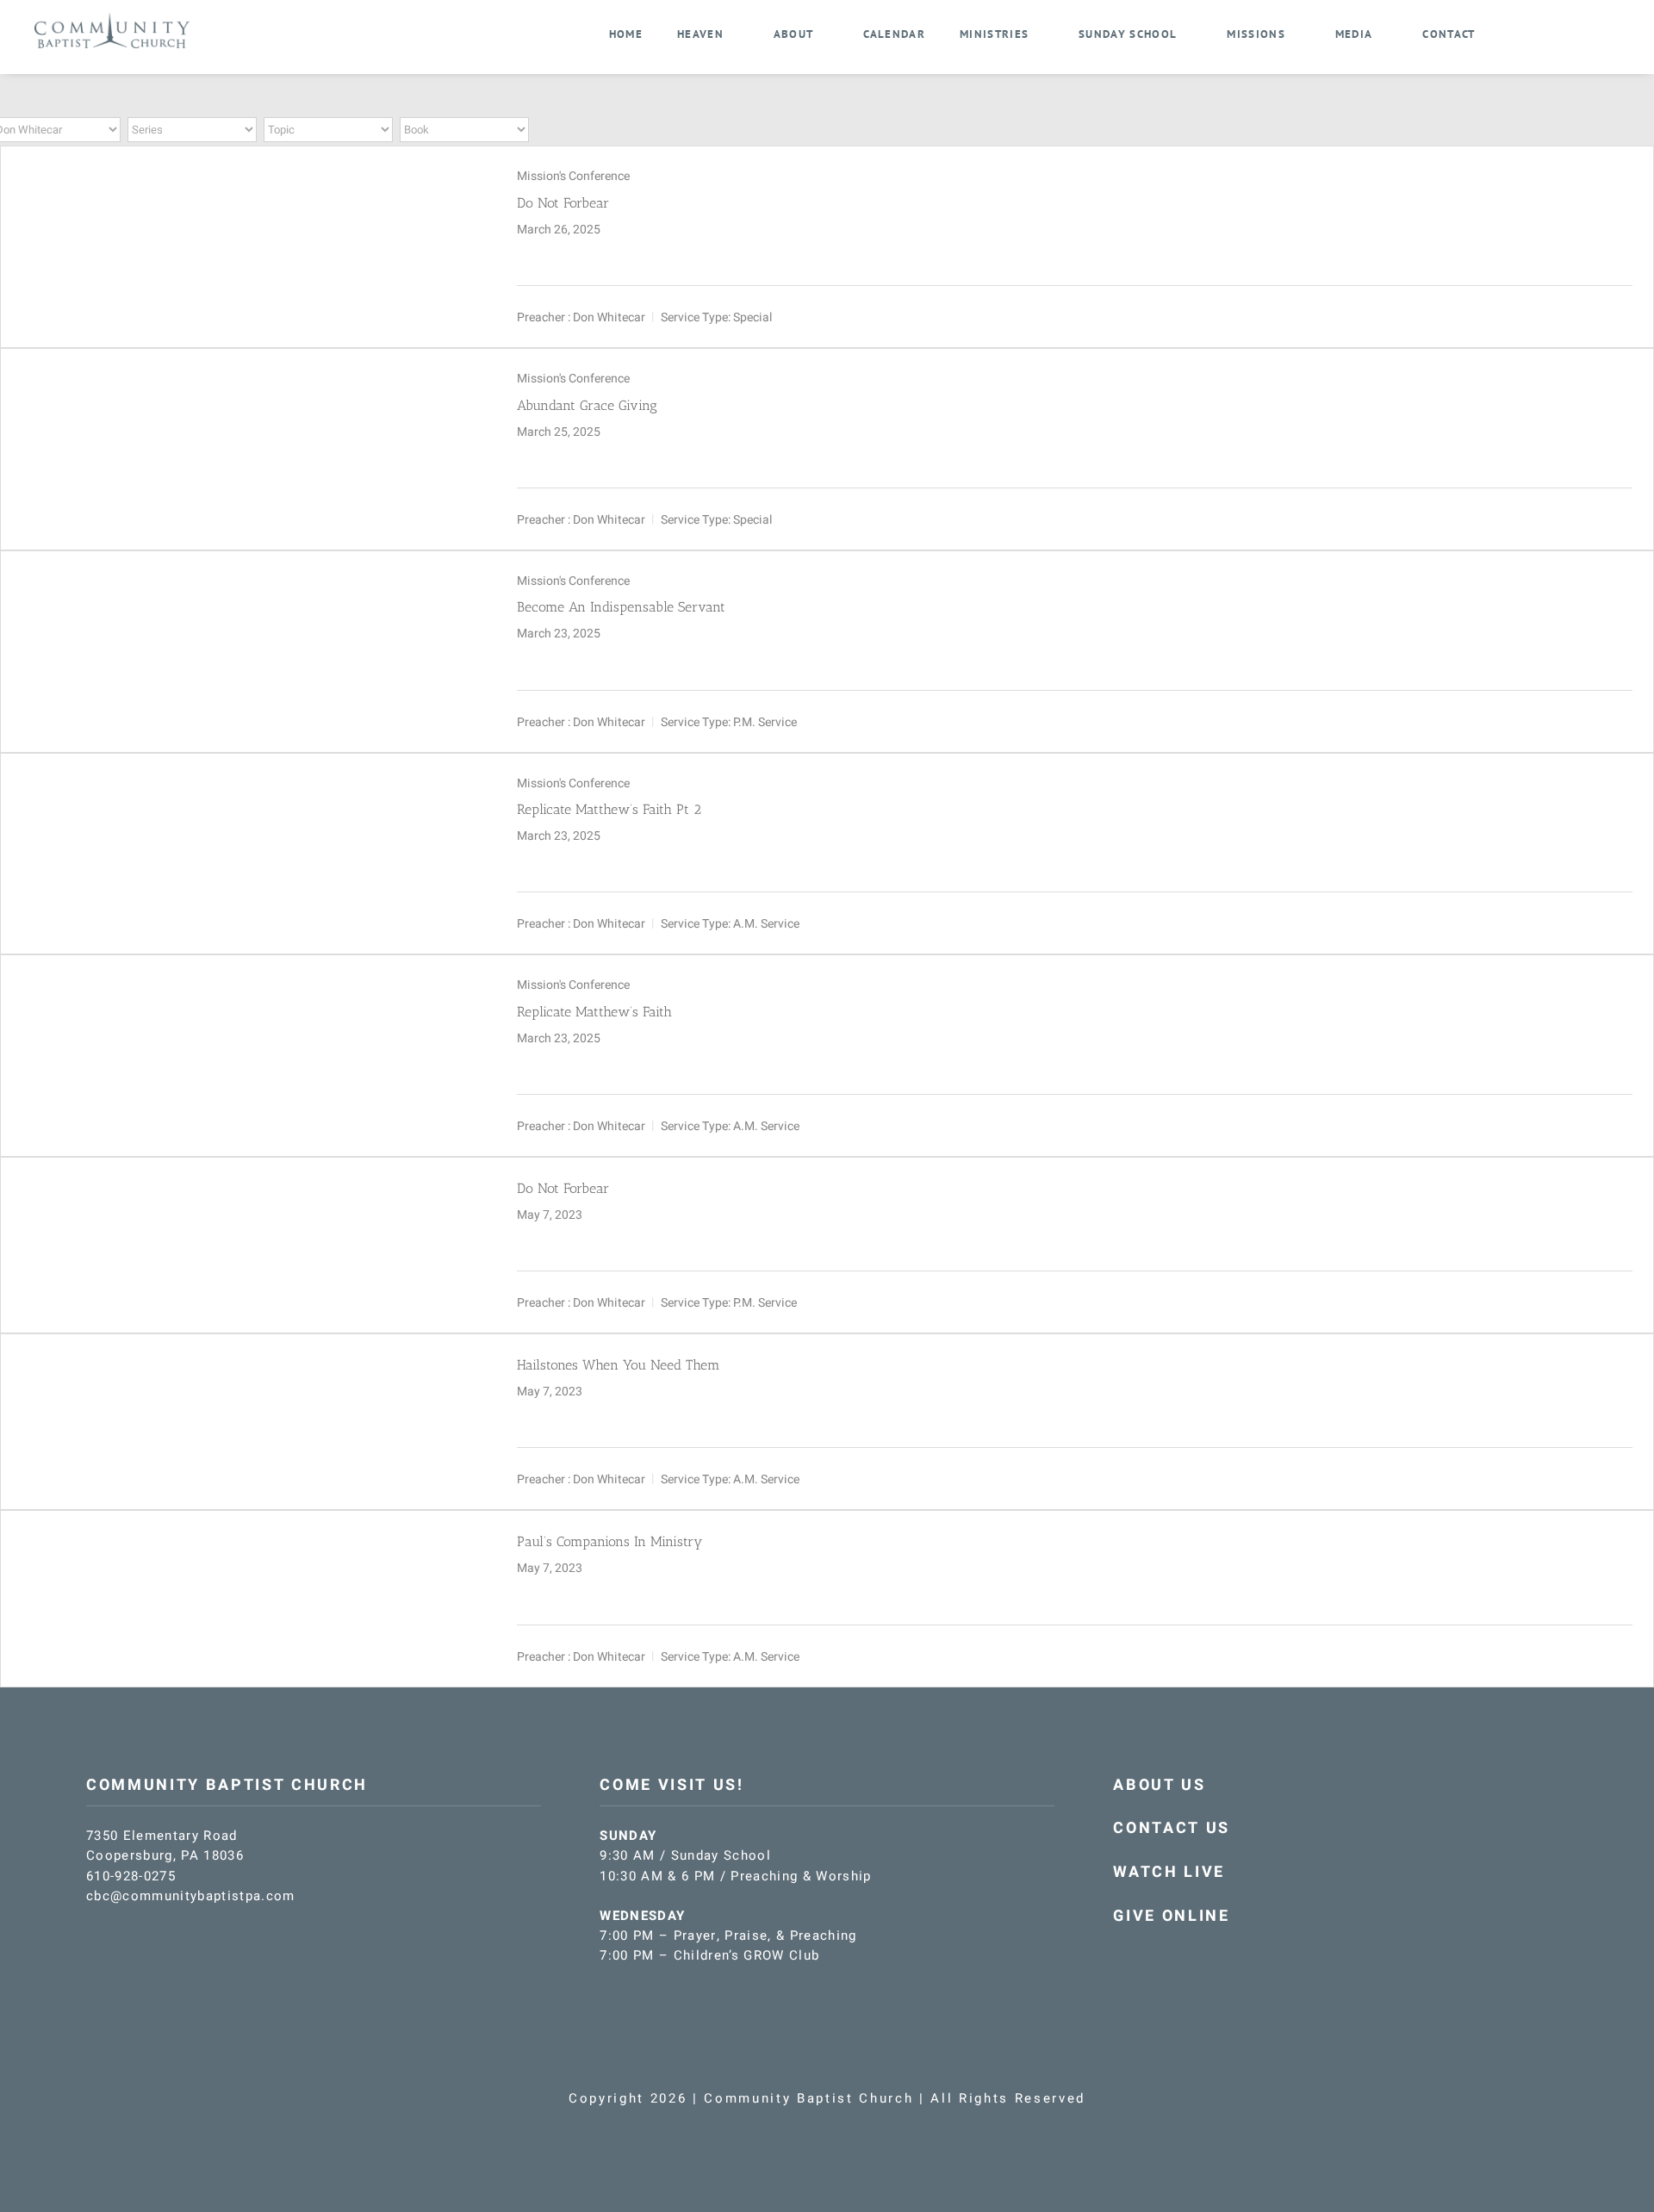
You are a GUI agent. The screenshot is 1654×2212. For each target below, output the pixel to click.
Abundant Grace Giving (587, 405)
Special (752, 317)
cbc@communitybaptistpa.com (191, 1896)
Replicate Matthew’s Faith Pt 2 (609, 809)
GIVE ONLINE (1171, 1916)
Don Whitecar (609, 317)
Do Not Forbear (563, 203)
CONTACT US (1172, 1828)
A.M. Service (766, 924)
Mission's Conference (573, 176)
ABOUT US (1159, 1785)
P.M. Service (765, 721)
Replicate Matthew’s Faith (594, 1012)
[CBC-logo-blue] (112, 19)
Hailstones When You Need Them (619, 1365)
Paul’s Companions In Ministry (609, 1541)
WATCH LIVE (1169, 1872)
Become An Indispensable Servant (621, 607)
